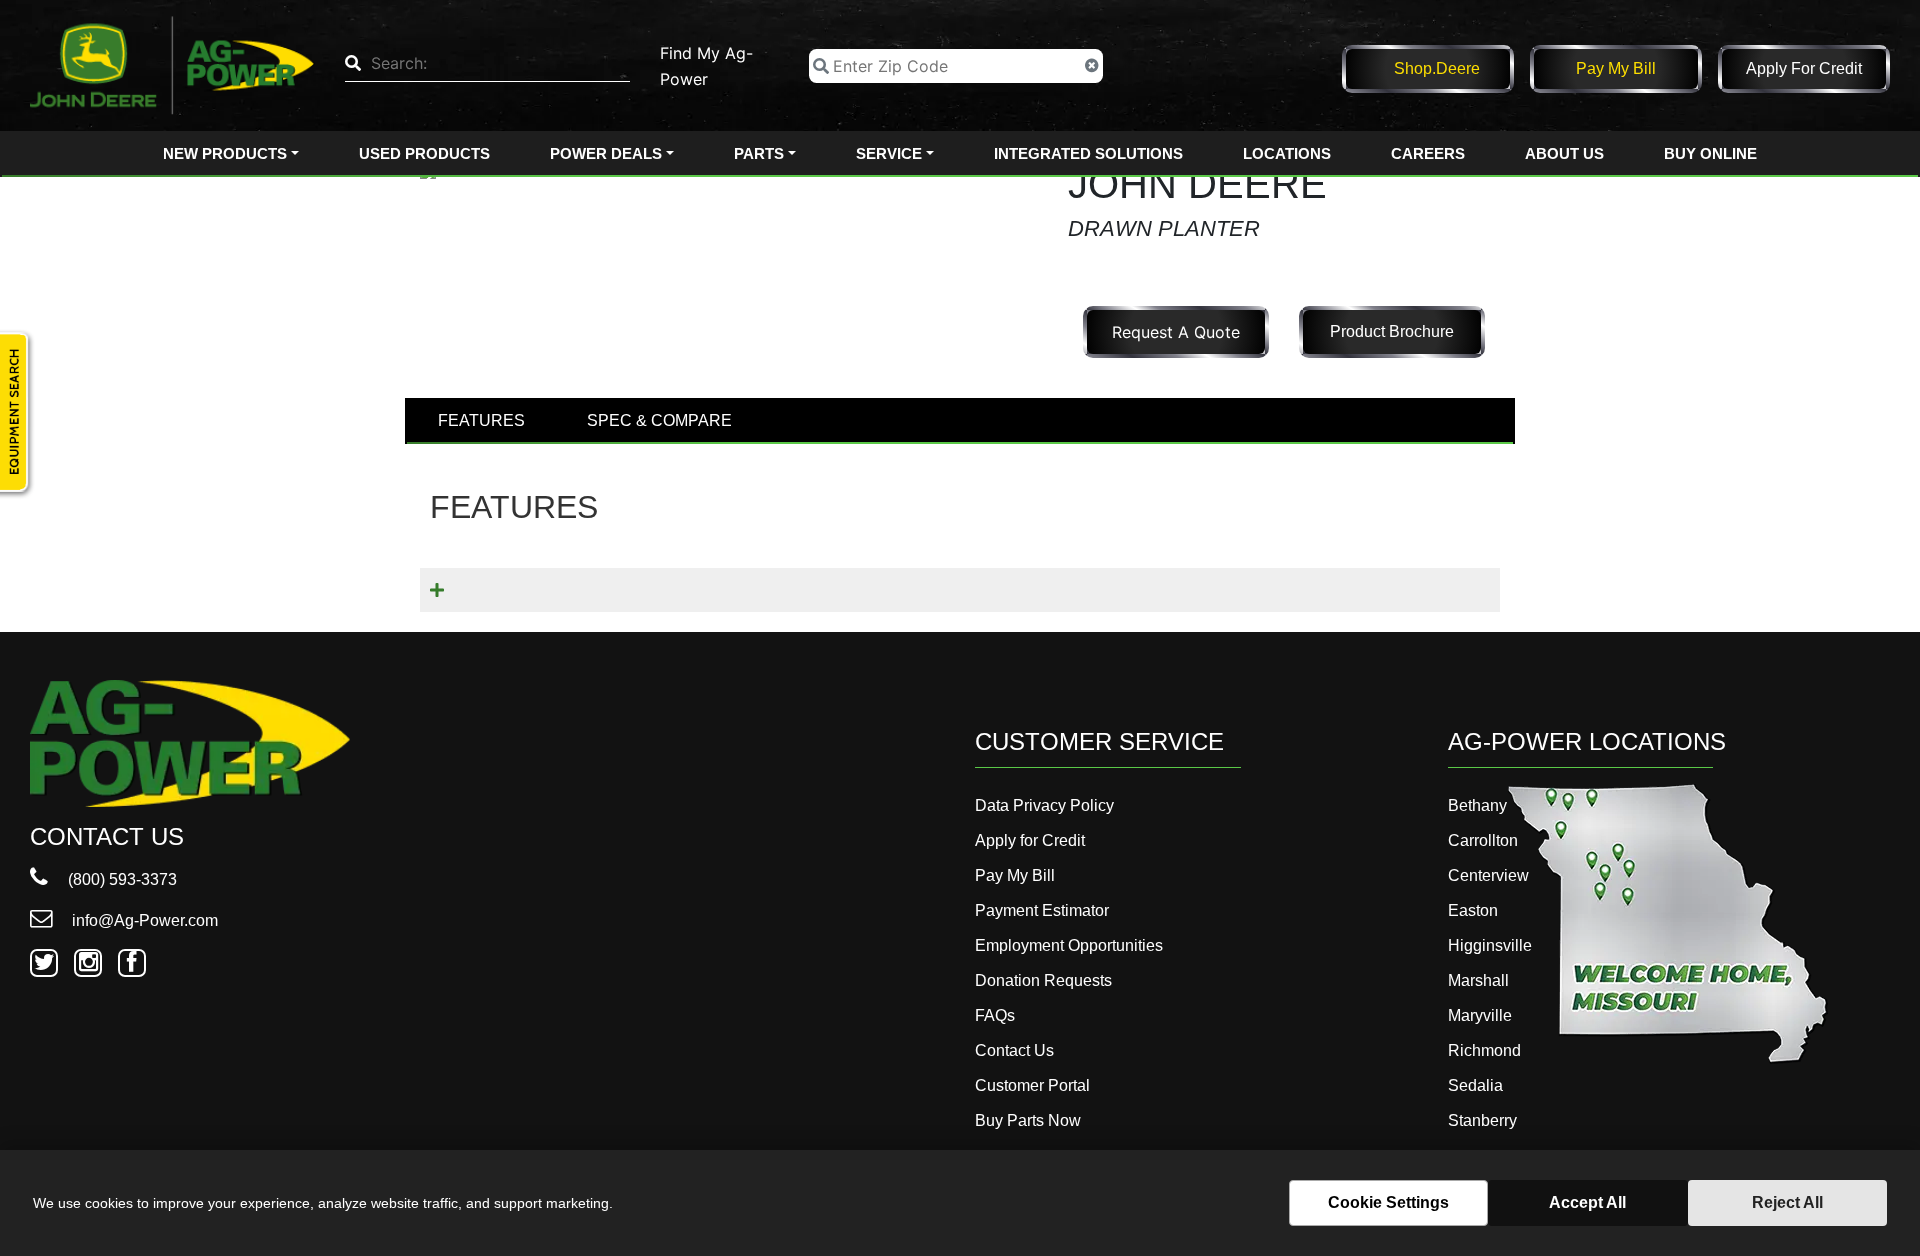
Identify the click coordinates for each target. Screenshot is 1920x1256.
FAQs (995, 1015)
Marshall (1478, 980)
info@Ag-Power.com (143, 920)
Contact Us (1014, 1050)
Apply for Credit (1804, 68)
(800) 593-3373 (120, 879)
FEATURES (481, 420)
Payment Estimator (1042, 910)
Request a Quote (1176, 332)
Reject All (1787, 1202)
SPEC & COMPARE (659, 420)
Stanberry (1482, 1120)
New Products (225, 153)
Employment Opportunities (1069, 945)
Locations (1287, 153)
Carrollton (1483, 840)
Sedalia (1475, 1085)
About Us (1564, 153)
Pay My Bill (1616, 68)
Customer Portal (1032, 1085)
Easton (1473, 910)
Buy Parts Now (1028, 1120)
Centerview (1488, 875)
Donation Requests (1043, 980)
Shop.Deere (1437, 68)
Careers (1428, 153)
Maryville (1480, 1015)
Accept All (1587, 1202)
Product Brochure (1392, 331)
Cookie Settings (1388, 1202)
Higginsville (1490, 945)
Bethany (1477, 805)
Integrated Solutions (1088, 153)
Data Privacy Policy (1044, 805)
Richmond (1484, 1050)
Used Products (424, 153)
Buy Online (1710, 153)
